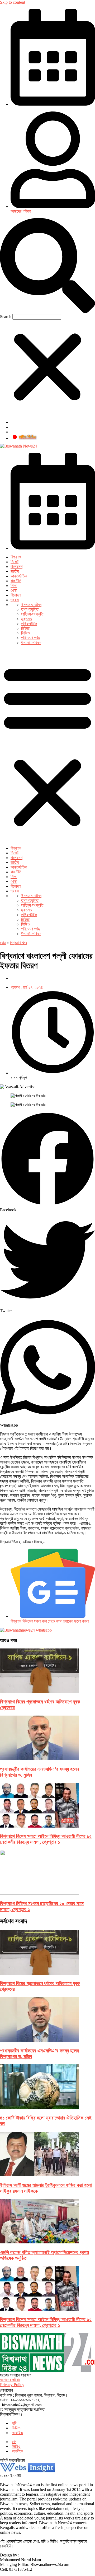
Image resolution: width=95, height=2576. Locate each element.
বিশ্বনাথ (16, 557)
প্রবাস (15, 600)
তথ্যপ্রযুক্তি (30, 609)
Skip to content (13, 2)
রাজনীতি (16, 581)
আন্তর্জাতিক (19, 576)
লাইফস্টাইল (29, 624)
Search (6, 317)
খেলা (14, 590)
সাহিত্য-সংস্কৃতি (32, 614)
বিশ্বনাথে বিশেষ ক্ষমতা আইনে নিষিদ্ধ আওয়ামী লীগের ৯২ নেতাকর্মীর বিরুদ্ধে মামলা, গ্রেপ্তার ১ (46, 1839)
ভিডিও (25, 633)
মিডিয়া (25, 628)
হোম (3, 943)
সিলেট (15, 562)
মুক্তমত (27, 619)
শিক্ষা (14, 586)
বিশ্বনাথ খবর (18, 943)
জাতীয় (15, 571)
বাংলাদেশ (16, 567)
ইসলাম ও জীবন (31, 605)
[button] (47, 266)
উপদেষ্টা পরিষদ (31, 643)
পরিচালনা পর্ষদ (30, 638)
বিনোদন (16, 595)
